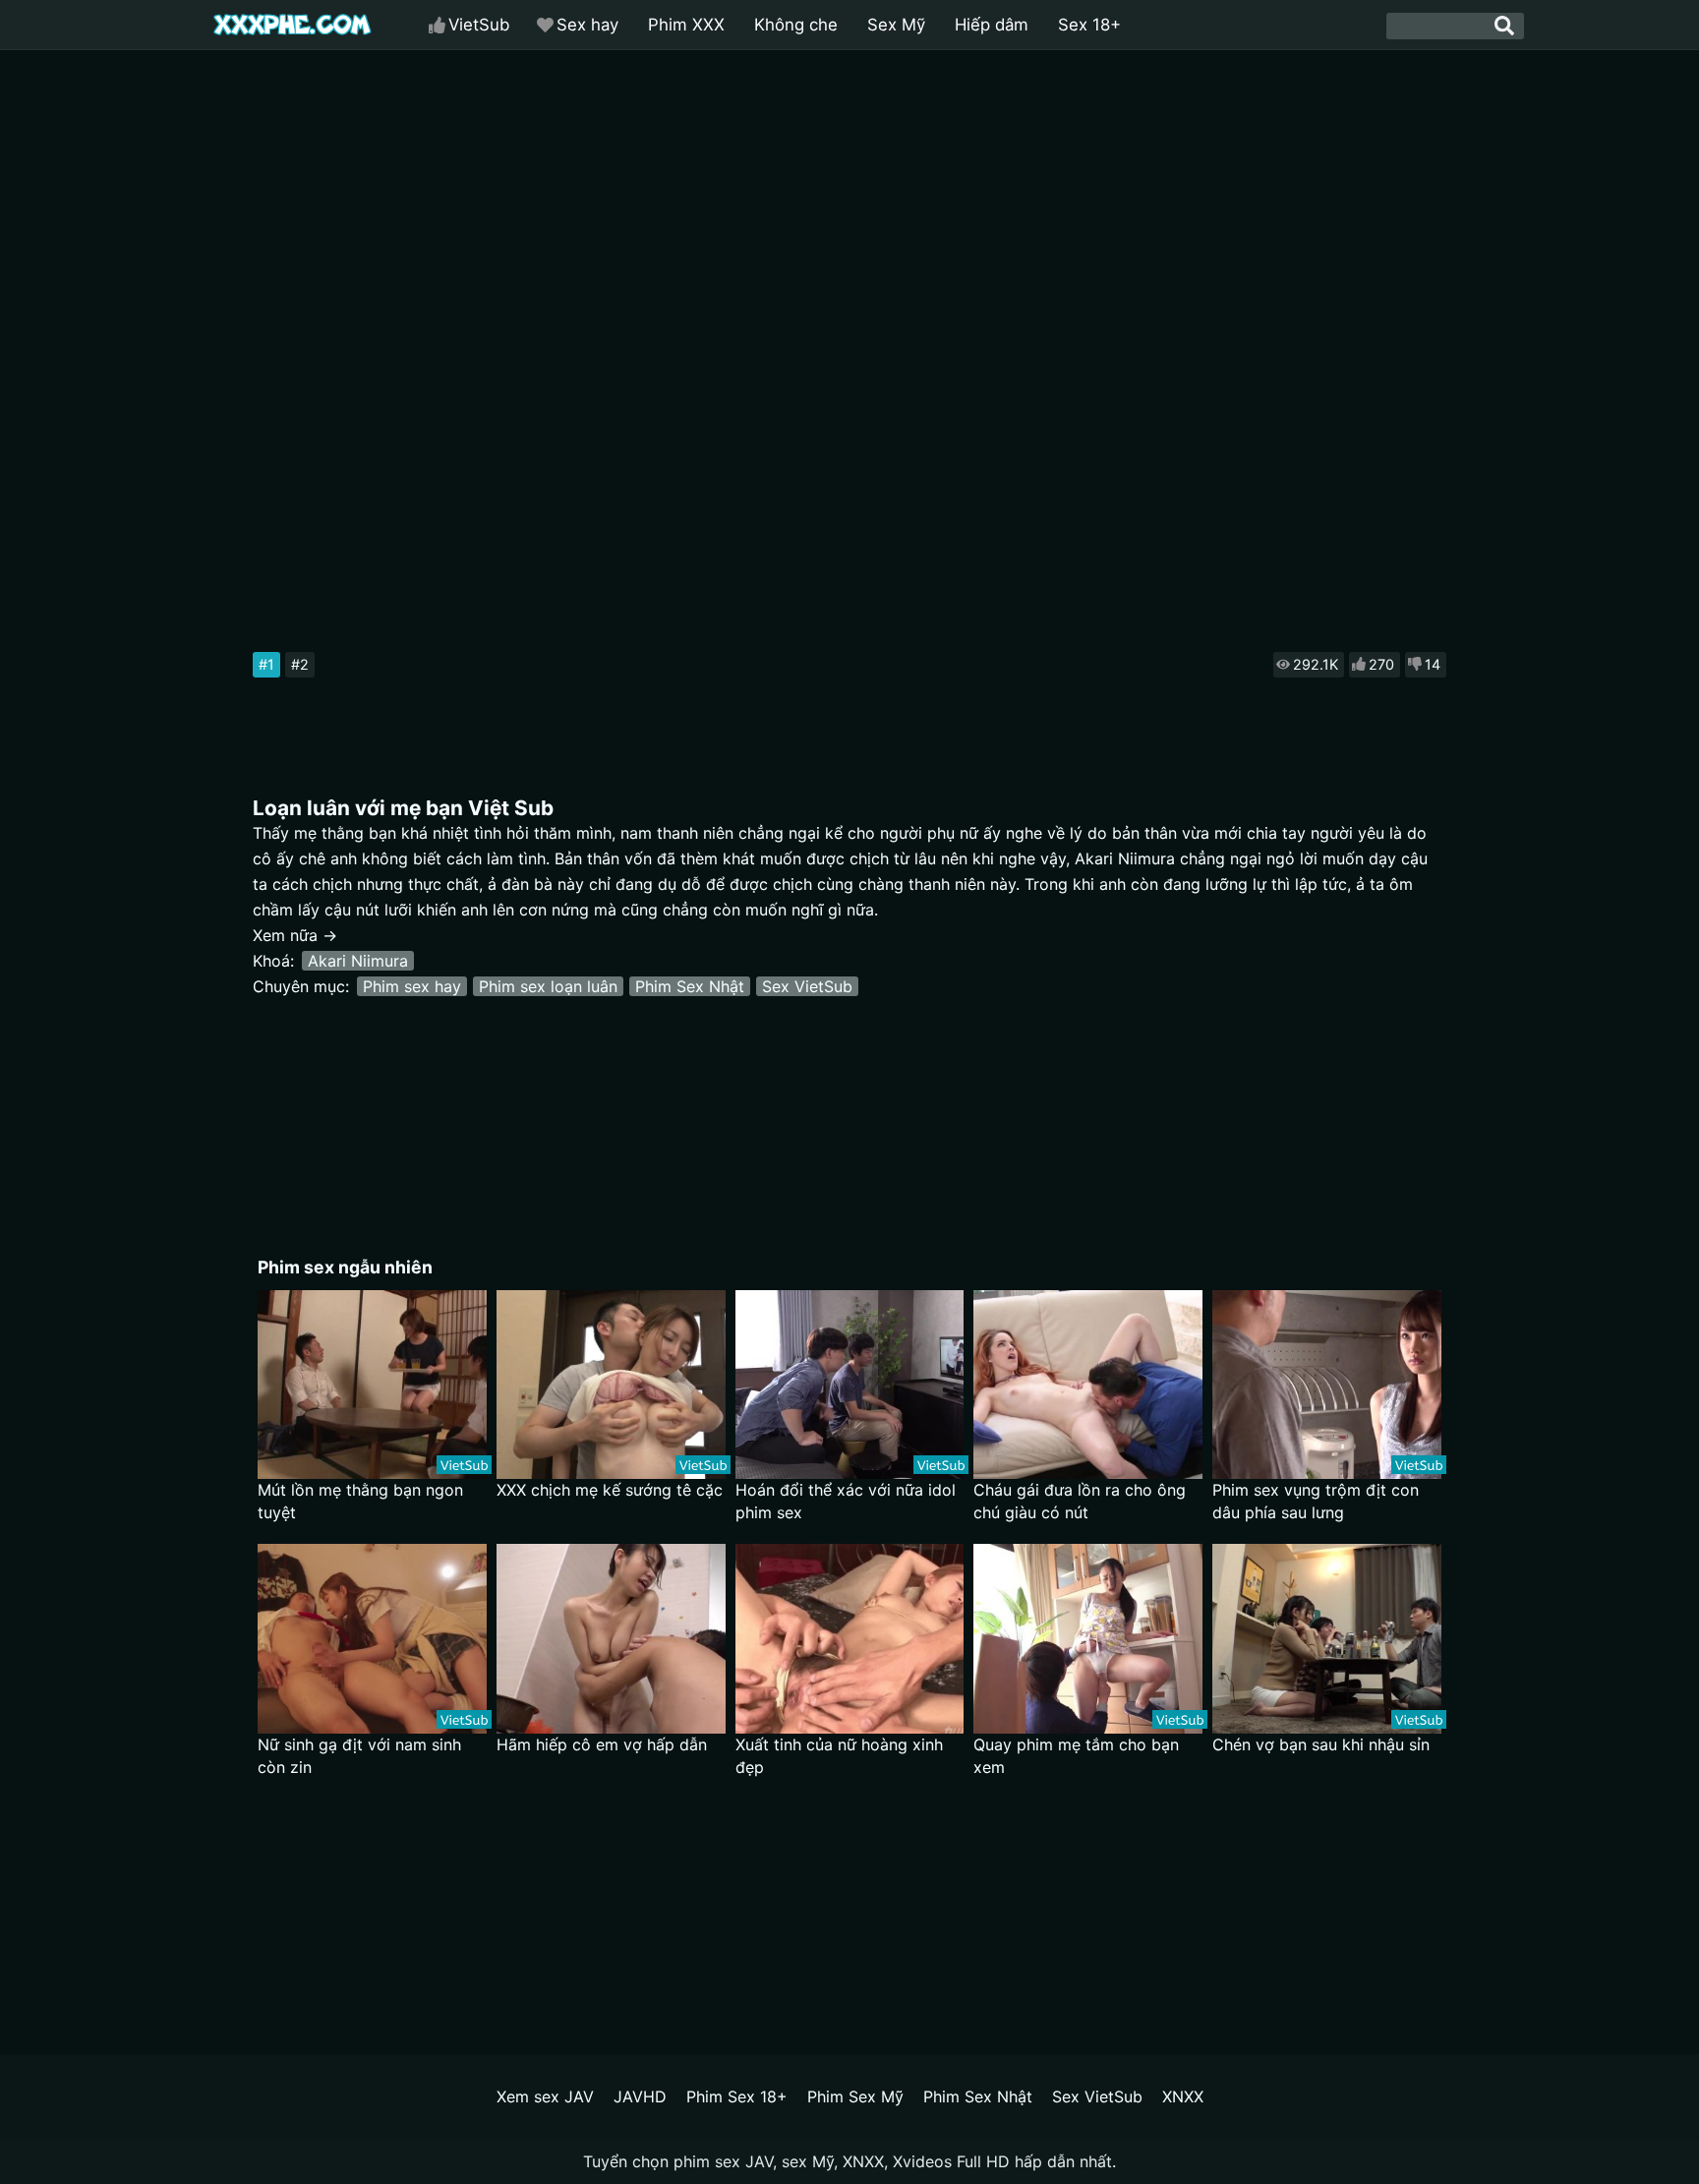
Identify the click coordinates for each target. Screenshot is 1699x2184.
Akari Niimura (358, 961)
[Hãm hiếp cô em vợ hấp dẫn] (611, 1639)
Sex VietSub (807, 986)
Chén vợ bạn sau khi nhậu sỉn (1321, 1744)
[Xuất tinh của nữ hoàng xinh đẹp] (850, 1639)
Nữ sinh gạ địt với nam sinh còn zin (359, 1756)
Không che (796, 25)
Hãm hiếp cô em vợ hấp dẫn (602, 1744)
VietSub (479, 25)
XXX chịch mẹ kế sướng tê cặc (610, 1490)
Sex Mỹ (896, 25)
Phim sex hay (412, 986)
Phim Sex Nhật (690, 986)
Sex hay (587, 25)
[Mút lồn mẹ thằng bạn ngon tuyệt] (372, 1385)
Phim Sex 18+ (737, 2096)
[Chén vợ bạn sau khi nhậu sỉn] (1327, 1639)
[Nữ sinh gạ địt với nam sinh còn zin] (372, 1639)
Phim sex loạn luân (548, 986)
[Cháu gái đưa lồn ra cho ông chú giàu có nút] (1088, 1385)
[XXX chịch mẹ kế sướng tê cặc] (611, 1385)
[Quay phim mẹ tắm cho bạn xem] (1088, 1639)
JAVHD (640, 2096)
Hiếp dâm (992, 25)
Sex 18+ (1089, 25)
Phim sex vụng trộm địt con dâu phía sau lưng (1316, 1501)
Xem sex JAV (545, 2096)
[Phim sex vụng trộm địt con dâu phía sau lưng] (1327, 1385)
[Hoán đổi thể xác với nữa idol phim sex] (850, 1385)
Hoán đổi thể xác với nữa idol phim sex (846, 1501)
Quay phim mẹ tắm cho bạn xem (1076, 1756)
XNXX (1183, 2096)
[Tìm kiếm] (1504, 26)
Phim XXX (686, 25)
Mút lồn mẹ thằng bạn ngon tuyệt (360, 1501)
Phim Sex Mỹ (855, 2096)
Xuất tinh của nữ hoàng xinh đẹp (839, 1756)
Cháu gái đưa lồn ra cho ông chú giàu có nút (1080, 1501)
